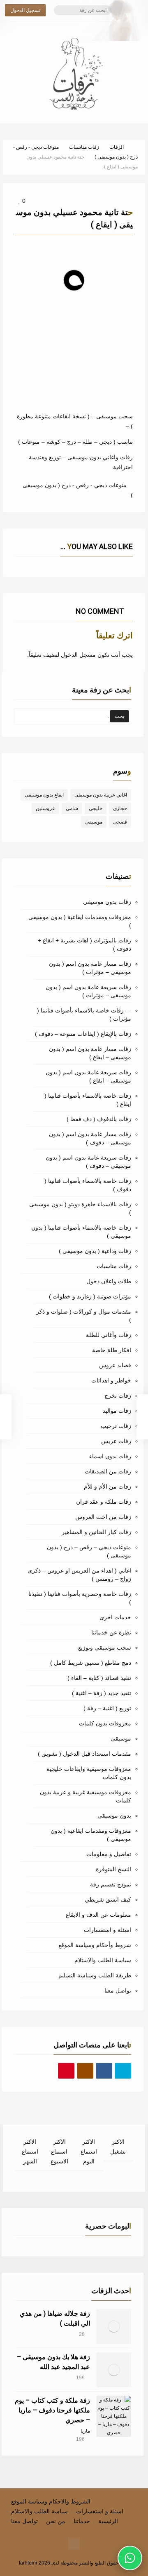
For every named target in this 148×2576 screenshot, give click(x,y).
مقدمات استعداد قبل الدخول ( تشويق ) (84, 1754)
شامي (72, 808)
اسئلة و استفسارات (108, 1930)
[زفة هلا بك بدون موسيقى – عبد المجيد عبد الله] (114, 2370)
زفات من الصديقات (108, 1471)
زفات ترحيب (116, 1426)
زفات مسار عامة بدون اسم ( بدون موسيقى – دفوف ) (90, 1138)
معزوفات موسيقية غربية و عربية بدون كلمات (86, 1796)
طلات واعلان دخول (109, 1281)
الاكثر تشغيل (118, 2147)
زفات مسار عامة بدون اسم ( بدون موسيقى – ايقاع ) (90, 1053)
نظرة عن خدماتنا (111, 1632)
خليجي (96, 808)
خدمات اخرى (115, 1617)
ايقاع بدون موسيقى (44, 795)
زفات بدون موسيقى (107, 902)
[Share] (28, 335)
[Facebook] (104, 2071)
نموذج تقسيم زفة (111, 1884)
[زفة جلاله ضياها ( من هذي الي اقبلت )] (114, 2326)
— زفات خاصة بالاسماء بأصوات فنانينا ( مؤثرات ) (84, 1015)
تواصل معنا (118, 1990)
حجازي (120, 808)
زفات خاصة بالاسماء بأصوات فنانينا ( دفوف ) (88, 1185)
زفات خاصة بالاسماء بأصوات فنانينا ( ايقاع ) (88, 1100)
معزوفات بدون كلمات (105, 1723)
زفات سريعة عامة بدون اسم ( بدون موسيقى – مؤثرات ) (88, 991)
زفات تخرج (118, 1396)
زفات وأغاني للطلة (109, 1335)
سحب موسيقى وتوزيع (105, 1648)
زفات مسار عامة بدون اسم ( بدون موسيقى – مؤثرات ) (90, 968)
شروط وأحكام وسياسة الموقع (95, 1945)
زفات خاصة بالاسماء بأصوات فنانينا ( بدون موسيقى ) (81, 1232)
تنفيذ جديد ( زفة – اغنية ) (102, 1693)
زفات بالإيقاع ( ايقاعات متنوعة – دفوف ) (83, 1034)
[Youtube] (66, 2071)
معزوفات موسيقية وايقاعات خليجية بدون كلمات (89, 1773)
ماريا (85, 2431)
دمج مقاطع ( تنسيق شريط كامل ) (91, 1663)
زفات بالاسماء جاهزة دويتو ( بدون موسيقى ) (80, 1208)
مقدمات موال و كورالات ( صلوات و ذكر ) (84, 1316)
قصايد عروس (115, 1365)
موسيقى (94, 822)
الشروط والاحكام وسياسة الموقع (51, 2501)
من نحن (56, 2521)
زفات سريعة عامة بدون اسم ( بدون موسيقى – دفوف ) (88, 1162)
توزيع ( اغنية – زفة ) (107, 1708)
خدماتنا (82, 2521)
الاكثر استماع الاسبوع (59, 2152)
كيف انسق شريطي (108, 1900)
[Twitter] (123, 2071)
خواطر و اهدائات (111, 1380)
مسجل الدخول (78, 655)
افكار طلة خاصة (112, 1350)
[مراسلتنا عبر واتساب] (130, 2558)
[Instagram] (85, 2071)
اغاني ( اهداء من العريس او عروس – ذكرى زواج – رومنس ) (79, 1575)
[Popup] (18, 335)
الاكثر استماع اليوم (89, 2152)
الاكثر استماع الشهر (30, 2152)
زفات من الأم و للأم (108, 1487)
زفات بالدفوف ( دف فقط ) (99, 1119)
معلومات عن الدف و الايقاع (98, 1915)
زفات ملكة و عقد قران (104, 1502)
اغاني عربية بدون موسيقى (101, 795)
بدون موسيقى (114, 1816)
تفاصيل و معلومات (109, 1854)
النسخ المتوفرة (113, 1869)
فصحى (120, 822)
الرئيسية (108, 2521)
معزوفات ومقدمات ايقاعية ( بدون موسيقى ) (80, 921)
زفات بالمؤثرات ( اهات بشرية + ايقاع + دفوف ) (84, 944)
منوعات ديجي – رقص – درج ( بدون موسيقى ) (89, 1551)
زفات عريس (116, 1441)
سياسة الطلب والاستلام (103, 1960)
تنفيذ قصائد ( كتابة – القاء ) (99, 1678)
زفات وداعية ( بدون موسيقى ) (95, 1251)
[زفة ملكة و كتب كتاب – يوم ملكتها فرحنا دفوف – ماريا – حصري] (114, 2416)
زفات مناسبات (114, 1266)
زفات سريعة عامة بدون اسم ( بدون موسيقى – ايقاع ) (88, 1076)
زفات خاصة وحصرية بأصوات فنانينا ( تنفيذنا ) (80, 1598)
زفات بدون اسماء (110, 1456)
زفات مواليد (117, 1411)
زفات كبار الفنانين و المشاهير (96, 1532)
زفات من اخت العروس (103, 1517)
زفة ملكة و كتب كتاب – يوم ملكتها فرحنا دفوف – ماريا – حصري (52, 2410)
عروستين (45, 808)
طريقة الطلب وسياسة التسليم (95, 1975)
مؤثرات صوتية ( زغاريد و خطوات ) (90, 1296)
